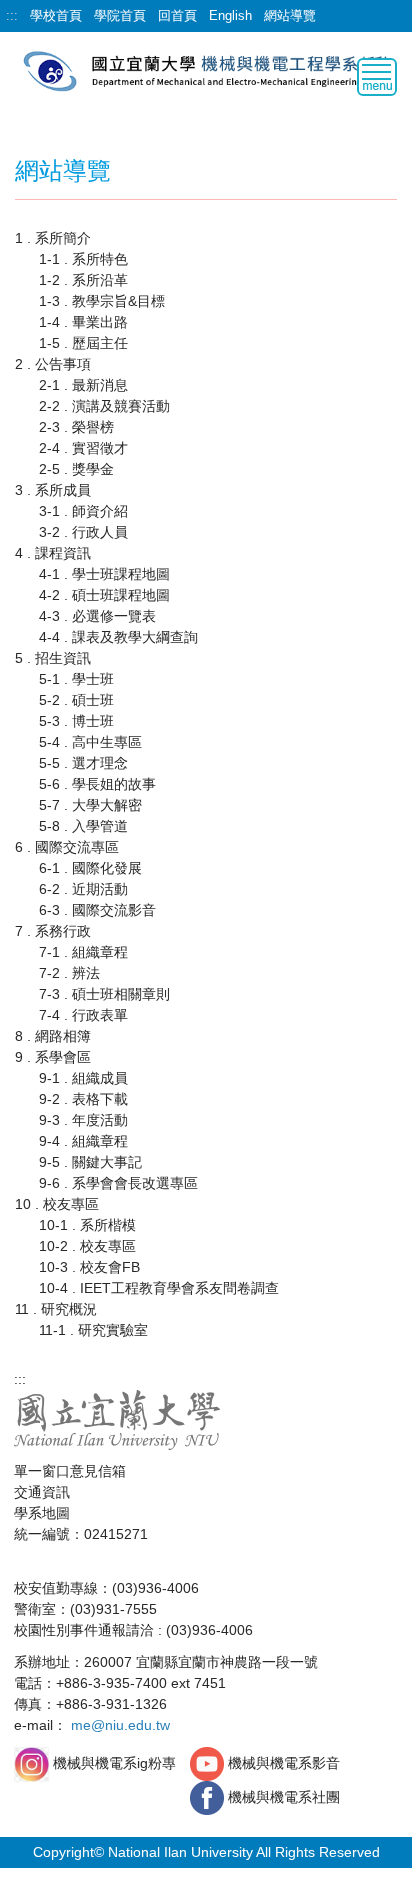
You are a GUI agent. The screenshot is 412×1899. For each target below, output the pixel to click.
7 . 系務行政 (53, 931)
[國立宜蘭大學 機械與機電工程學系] (206, 69)
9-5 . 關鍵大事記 (90, 1162)
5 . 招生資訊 (53, 658)
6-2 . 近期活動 (83, 889)
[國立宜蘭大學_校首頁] (117, 1419)
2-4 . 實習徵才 (83, 448)
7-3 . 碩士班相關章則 (104, 994)
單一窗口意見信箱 (70, 1471)
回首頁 (177, 15)
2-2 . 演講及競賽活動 (104, 406)
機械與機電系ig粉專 (112, 1763)
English (230, 15)
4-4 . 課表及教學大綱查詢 (118, 637)
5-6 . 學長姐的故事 (97, 784)
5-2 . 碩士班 (76, 700)
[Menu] (377, 77)
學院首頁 (120, 15)
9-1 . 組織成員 (83, 1078)
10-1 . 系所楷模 (87, 1225)
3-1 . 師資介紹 (83, 511)
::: (12, 15)
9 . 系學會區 (53, 1057)
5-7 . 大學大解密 (90, 805)
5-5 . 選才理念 (83, 763)
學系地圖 (42, 1513)
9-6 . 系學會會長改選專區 (118, 1183)
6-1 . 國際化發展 (90, 868)
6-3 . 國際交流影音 (97, 910)
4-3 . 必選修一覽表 (97, 616)
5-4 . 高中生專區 (90, 742)
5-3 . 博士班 (76, 721)
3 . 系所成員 (53, 490)
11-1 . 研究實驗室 (93, 1330)
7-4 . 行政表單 (83, 1015)
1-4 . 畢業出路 (83, 322)
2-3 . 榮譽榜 (76, 427)
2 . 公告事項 (53, 364)
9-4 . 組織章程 (83, 1141)
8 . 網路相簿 (53, 1036)
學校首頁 (56, 15)
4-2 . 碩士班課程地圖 (104, 595)
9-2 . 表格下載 (83, 1099)
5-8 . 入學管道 (83, 826)
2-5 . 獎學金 (76, 469)
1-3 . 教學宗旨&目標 (102, 301)
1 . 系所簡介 (53, 238)
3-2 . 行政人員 (83, 532)
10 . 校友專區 (57, 1204)
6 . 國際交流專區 (67, 847)
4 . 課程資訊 (53, 553)
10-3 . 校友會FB (89, 1267)
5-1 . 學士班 (76, 679)
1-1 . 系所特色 (83, 259)
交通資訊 (42, 1492)
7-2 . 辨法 (69, 973)
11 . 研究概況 (56, 1309)
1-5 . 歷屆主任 (83, 343)
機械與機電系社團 (284, 1797)
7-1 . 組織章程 (83, 952)
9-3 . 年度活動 (83, 1120)
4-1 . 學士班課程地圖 (104, 574)
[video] (209, 1763)
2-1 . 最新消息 (83, 385)
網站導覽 (290, 15)
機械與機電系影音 (284, 1763)
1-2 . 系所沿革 (83, 280)
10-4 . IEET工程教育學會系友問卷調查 (159, 1288)
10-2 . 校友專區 (87, 1246)
